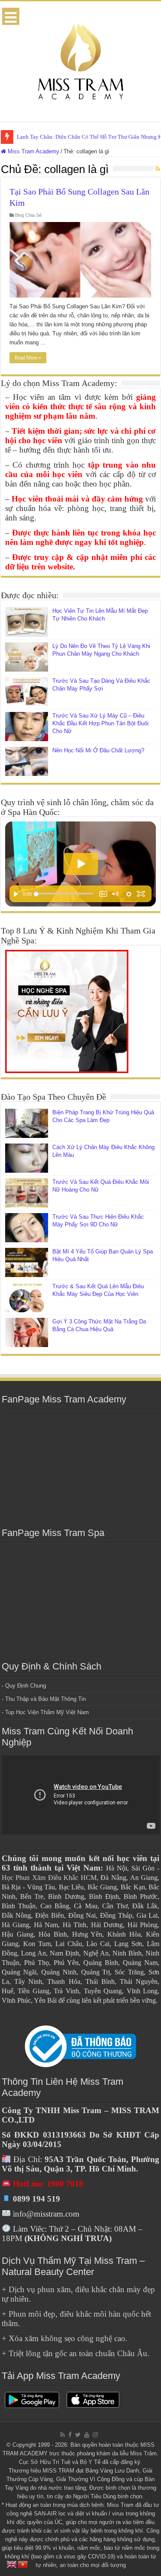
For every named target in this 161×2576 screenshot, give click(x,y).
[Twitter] (78, 2435)
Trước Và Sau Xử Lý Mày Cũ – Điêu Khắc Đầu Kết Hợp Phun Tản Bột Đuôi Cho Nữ (100, 723)
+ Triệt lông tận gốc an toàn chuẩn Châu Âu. (76, 2353)
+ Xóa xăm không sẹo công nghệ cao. (65, 2338)
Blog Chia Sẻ (28, 215)
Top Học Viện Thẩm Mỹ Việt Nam (47, 1712)
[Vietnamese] (23, 2564)
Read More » (28, 358)
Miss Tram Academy (33, 151)
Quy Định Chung (26, 1686)
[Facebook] (70, 2435)
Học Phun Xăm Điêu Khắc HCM (49, 1878)
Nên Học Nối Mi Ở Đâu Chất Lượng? (98, 750)
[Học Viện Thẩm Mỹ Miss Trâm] (81, 60)
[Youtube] (87, 2435)
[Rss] (62, 2435)
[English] (12, 2564)
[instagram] (95, 2435)
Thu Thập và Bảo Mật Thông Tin (46, 1699)
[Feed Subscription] (158, 169)
